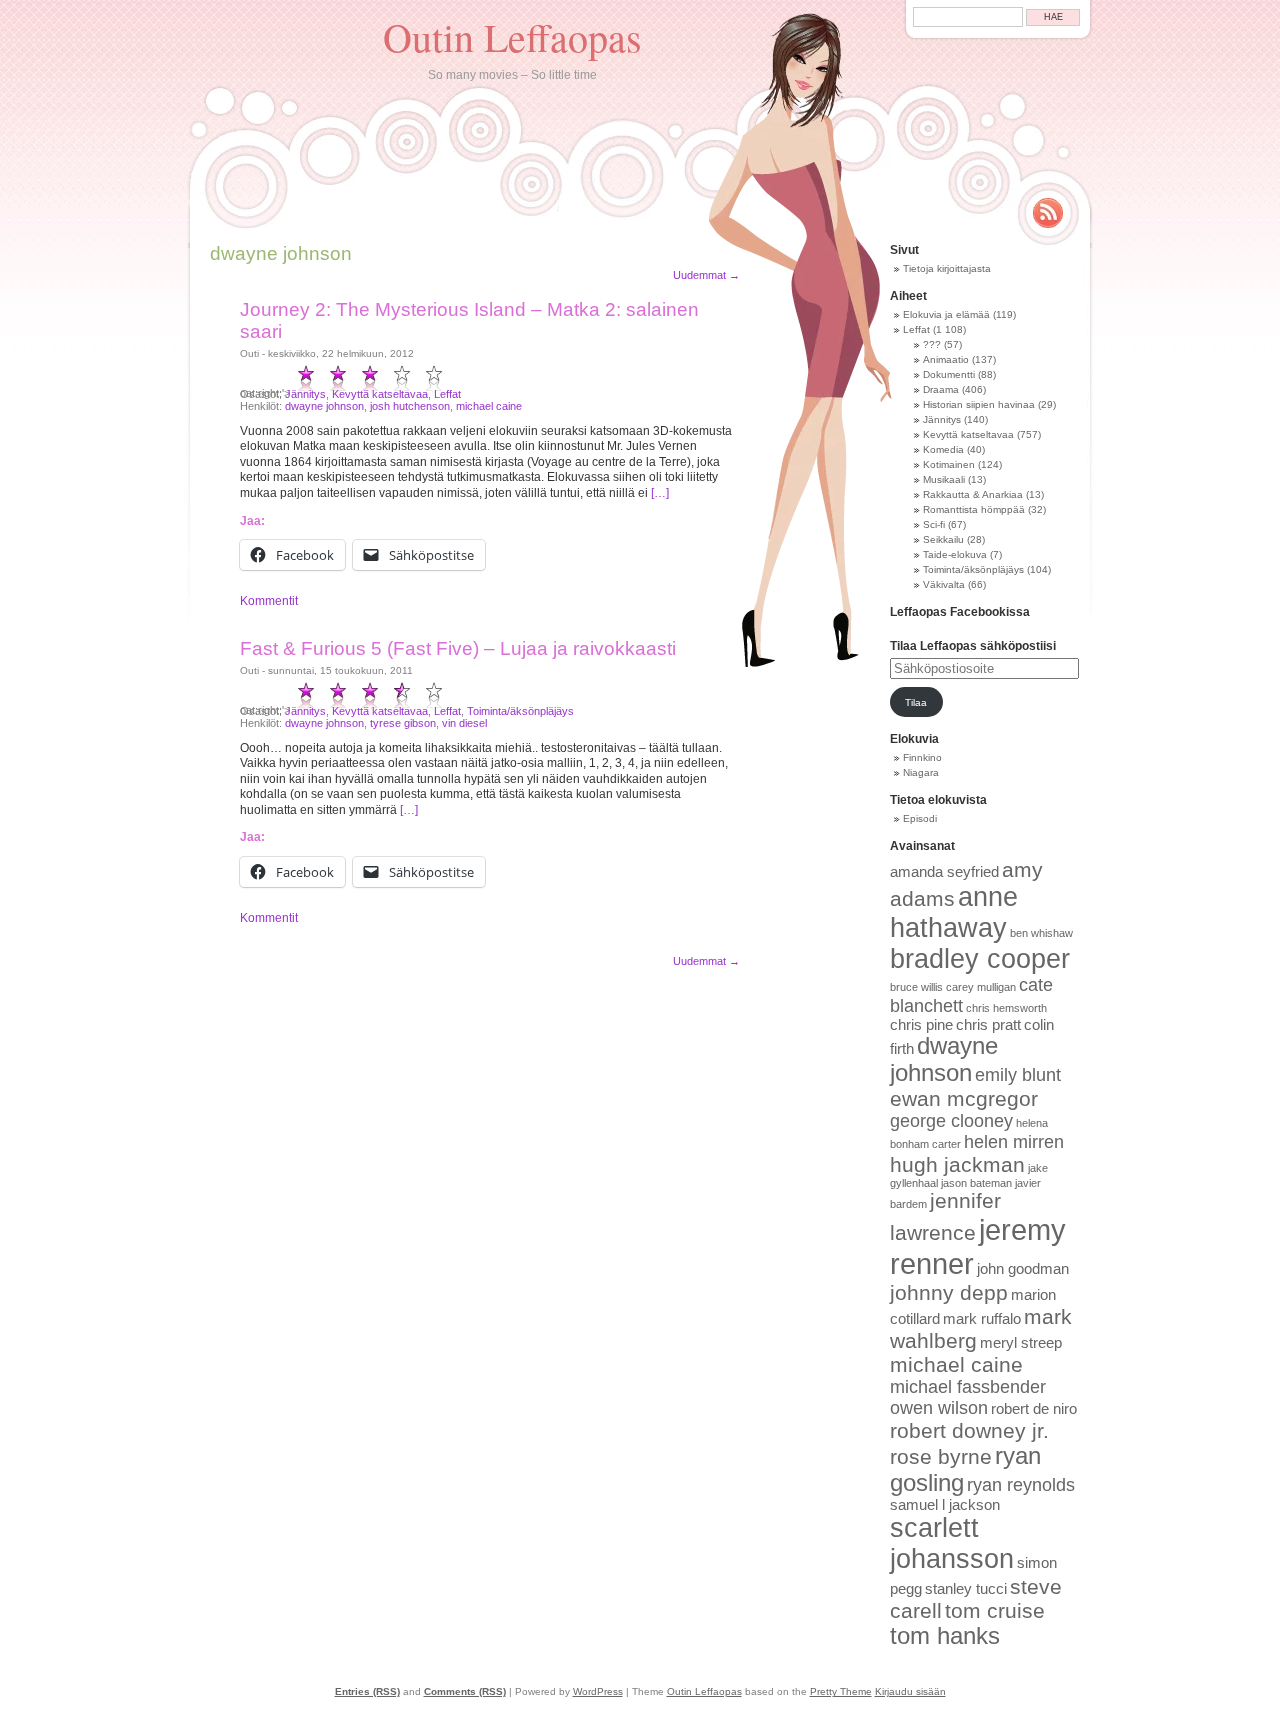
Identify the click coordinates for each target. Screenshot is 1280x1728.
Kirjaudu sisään (910, 1691)
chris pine (921, 1025)
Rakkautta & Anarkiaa (973, 494)
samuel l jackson (945, 1505)
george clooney (951, 1121)
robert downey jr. (969, 1430)
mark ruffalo (982, 1319)
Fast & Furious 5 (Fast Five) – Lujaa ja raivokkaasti (458, 648)
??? (932, 344)
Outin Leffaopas (512, 36)
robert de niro (1034, 1409)
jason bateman (976, 1183)
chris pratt (988, 1025)
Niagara (921, 772)
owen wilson (939, 1408)
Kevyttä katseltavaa (380, 394)
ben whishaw (1041, 933)
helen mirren (1014, 1142)
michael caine (489, 406)
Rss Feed (1048, 213)
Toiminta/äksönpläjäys (520, 711)
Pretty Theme (841, 1691)
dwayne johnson (324, 406)
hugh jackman (957, 1164)
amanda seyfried (944, 872)
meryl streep (1021, 1343)
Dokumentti (949, 374)
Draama (941, 389)
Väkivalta (944, 584)
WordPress (598, 1691)
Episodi (920, 818)
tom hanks (945, 1636)
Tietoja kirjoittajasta (947, 268)
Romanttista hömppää (974, 509)
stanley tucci (966, 1589)
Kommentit (269, 601)
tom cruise (995, 1610)
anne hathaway (954, 912)
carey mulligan (981, 987)
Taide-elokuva (955, 554)
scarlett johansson (952, 1543)
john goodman (1023, 1269)
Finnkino (922, 757)
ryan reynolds (1021, 1485)
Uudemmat (706, 275)
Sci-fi (934, 524)
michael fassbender (968, 1387)
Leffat (447, 394)
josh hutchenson (410, 406)
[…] (660, 493)
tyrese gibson (403, 723)
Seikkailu (943, 539)
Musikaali (944, 479)
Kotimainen (949, 464)
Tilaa (916, 702)
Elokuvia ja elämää (946, 314)
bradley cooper (980, 959)
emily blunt (1018, 1075)
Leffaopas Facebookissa (960, 612)
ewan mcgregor (964, 1098)
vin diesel (464, 723)
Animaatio (946, 359)
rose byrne (941, 1456)
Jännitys (305, 394)
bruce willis (916, 987)
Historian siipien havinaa (979, 404)
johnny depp (949, 1292)
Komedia (943, 449)
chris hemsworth (1006, 1008)
